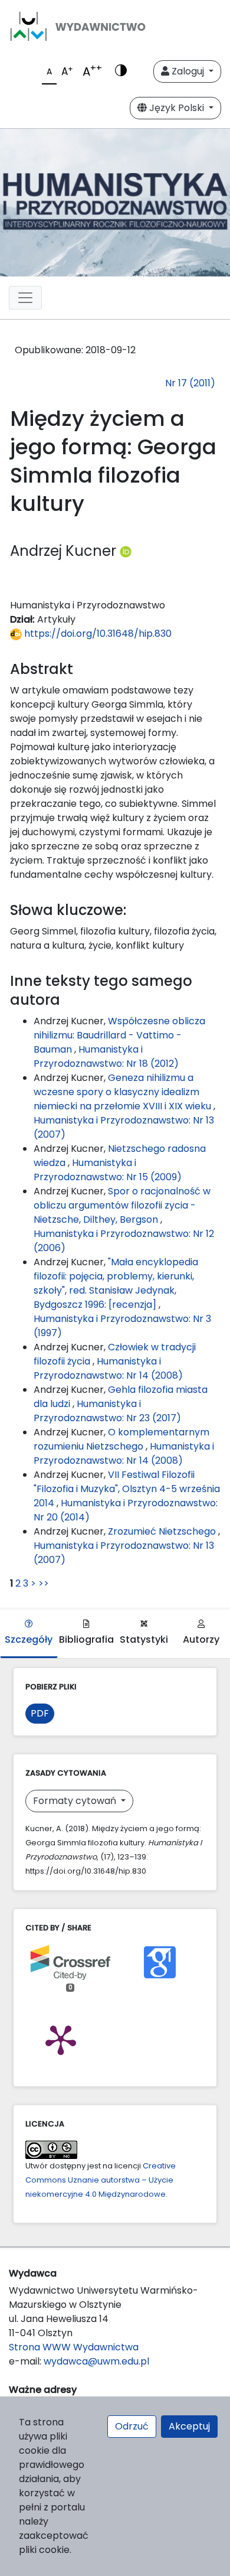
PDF (40, 1713)
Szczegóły (29, 1639)
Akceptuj (189, 2426)
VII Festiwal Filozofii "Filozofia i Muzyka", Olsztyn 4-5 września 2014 (127, 1489)
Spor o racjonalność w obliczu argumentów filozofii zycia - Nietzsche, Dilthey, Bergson (122, 1205)
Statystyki (144, 1639)
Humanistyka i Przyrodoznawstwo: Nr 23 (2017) (107, 1411)
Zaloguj (188, 71)
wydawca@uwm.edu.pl (96, 2361)
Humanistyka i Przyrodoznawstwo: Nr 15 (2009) (108, 1170)
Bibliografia (86, 1639)
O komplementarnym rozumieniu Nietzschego (121, 1439)
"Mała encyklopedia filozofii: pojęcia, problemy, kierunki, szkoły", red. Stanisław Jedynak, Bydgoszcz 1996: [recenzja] (116, 1283)
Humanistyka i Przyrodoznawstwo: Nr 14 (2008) (108, 1368)
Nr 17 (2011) (190, 383)
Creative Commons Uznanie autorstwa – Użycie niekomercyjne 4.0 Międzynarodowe (101, 2180)
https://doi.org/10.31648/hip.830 (97, 634)
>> (44, 1583)
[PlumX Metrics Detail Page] (61, 2039)
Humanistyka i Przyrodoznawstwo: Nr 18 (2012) (106, 1056)
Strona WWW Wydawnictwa (74, 2347)
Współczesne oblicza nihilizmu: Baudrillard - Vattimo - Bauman (119, 1035)
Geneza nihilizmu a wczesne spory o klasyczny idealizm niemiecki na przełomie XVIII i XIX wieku (124, 1092)
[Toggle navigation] (25, 298)
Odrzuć (132, 2426)
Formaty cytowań (76, 1801)
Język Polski (177, 108)
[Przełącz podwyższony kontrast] (121, 71)
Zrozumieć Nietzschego (163, 1531)
